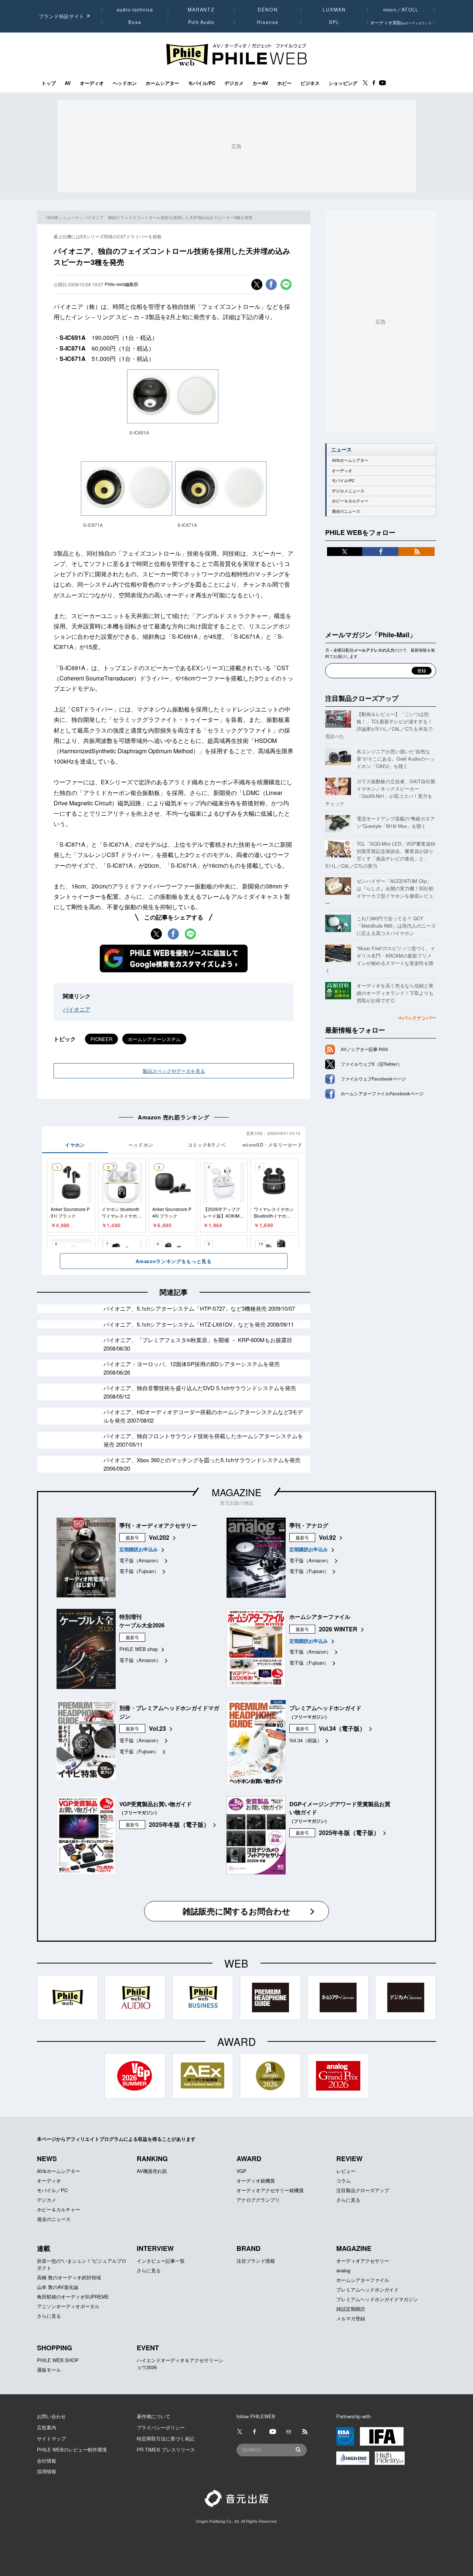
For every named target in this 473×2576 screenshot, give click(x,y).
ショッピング (343, 83)
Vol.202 (159, 1537)
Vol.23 (157, 1728)
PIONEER (101, 1039)
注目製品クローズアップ (362, 698)
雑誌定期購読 (351, 2309)
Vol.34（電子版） (342, 1728)
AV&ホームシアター (350, 460)
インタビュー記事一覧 (161, 2261)
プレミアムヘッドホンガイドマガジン (377, 2299)
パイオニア (77, 1009)
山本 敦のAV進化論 (58, 2287)
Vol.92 (327, 1537)
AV (68, 83)
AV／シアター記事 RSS (364, 1049)
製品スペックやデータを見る (174, 1071)
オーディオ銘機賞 (256, 2181)
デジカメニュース (348, 491)
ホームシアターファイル (363, 2280)
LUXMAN (334, 10)
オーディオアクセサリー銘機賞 (270, 2190)
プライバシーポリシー (161, 2427)
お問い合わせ (51, 2416)
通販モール (49, 2370)
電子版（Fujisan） (139, 1571)
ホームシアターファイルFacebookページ (382, 1093)
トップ (49, 83)
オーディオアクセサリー (363, 2261)
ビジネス (310, 83)
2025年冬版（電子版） (179, 1824)
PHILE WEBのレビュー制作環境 (72, 2449)
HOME (52, 217)
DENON (268, 10)
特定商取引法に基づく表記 (166, 2438)
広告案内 (47, 2427)
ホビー (284, 83)
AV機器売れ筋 (152, 2171)
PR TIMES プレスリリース (166, 2449)
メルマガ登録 (351, 2318)
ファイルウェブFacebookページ (373, 1079)
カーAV (260, 83)
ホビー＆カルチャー (350, 501)
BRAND (249, 2248)
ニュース (71, 217)
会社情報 (47, 2461)
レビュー (346, 2171)
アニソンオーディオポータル (68, 2306)
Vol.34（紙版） (306, 1740)
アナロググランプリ (258, 2200)
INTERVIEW (155, 2248)
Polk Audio (201, 22)
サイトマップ (51, 2438)
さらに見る (348, 2200)
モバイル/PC (202, 83)
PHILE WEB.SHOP (58, 2360)
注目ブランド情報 (256, 2261)
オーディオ (92, 83)
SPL (334, 22)
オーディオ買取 (401, 22)
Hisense (268, 22)
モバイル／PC (52, 2190)
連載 (44, 2248)
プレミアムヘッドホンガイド (367, 2290)
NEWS (47, 2159)
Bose (135, 22)
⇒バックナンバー (417, 1018)
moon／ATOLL (401, 10)
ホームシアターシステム (154, 1039)
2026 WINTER (338, 1629)
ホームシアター (162, 83)
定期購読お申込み (139, 1549)
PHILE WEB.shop (139, 1649)
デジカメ (234, 83)
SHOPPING (55, 2348)
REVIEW (349, 2159)
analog (343, 2270)
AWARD (249, 2159)
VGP (241, 2171)
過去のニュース (346, 511)
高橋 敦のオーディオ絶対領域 (69, 2277)
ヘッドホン (125, 83)
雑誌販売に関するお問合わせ (236, 1911)
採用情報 (47, 2471)
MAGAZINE (236, 1492)
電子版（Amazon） (140, 1560)
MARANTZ (201, 10)
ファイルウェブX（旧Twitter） (371, 1064)
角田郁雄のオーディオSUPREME (73, 2297)
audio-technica (135, 10)
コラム (343, 2181)
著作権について (154, 2416)
